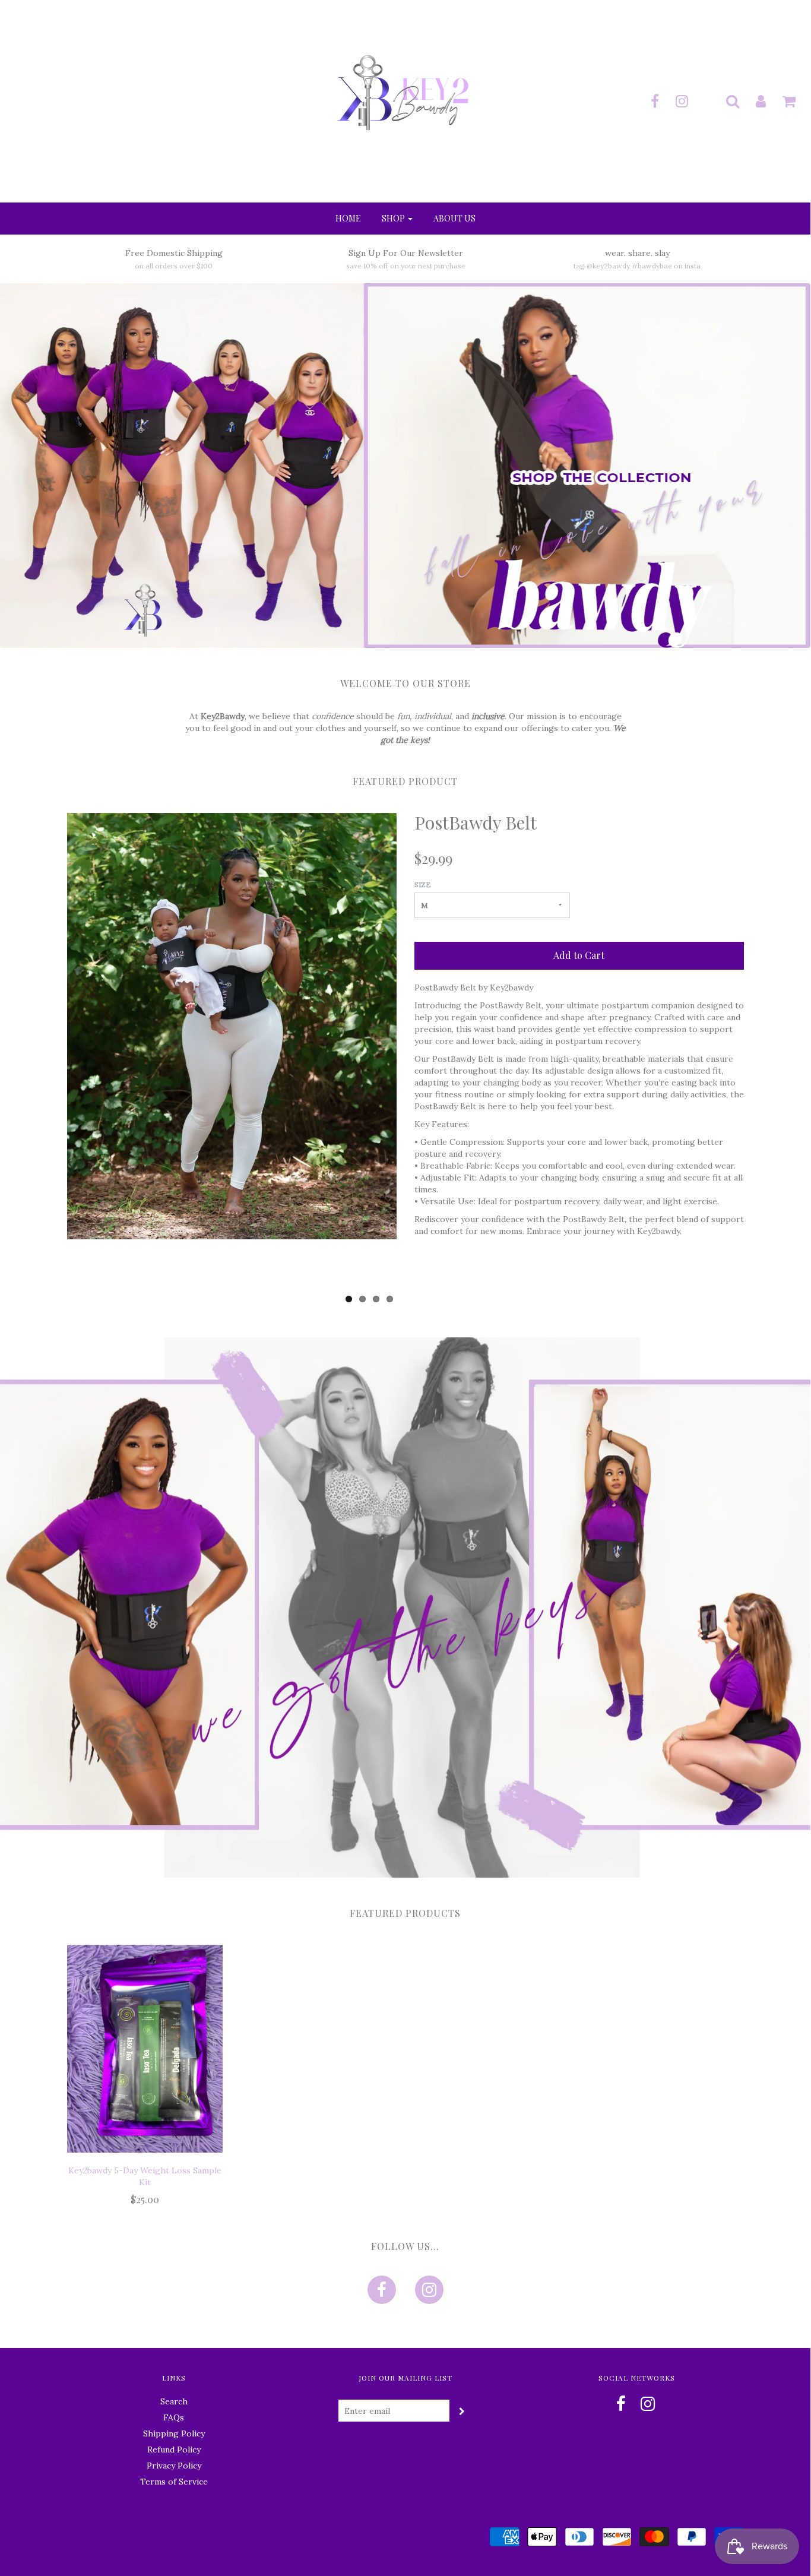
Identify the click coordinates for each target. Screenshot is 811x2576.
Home (348, 218)
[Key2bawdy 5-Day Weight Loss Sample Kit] (145, 2049)
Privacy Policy (174, 2466)
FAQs (174, 2417)
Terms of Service (174, 2482)
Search (174, 2401)
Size (423, 884)
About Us (454, 218)
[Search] (725, 101)
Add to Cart (579, 955)
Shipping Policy (174, 2433)
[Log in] (753, 101)
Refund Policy (174, 2450)
